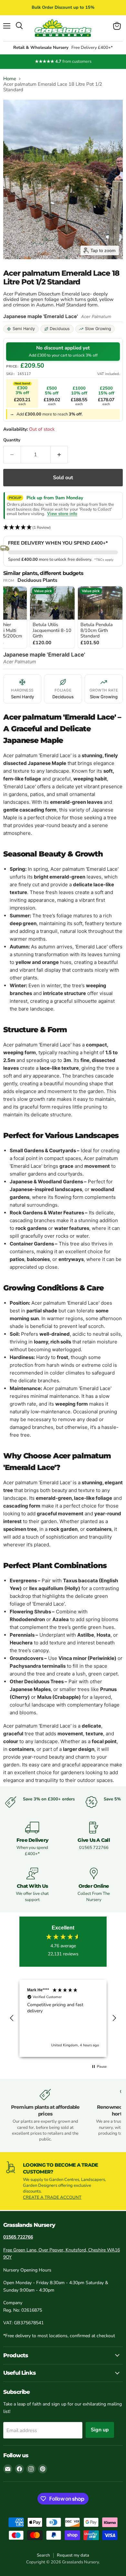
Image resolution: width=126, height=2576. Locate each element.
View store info (62, 514)
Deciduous (60, 329)
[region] (63, 2018)
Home (10, 79)
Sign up (100, 2430)
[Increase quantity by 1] (59, 455)
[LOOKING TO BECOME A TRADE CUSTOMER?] (63, 2181)
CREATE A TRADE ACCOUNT (52, 2197)
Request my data (73, 2555)
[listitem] (52, 617)
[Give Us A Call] (94, 1839)
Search (43, 2555)
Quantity (12, 440)
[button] (63, 528)
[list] (63, 618)
